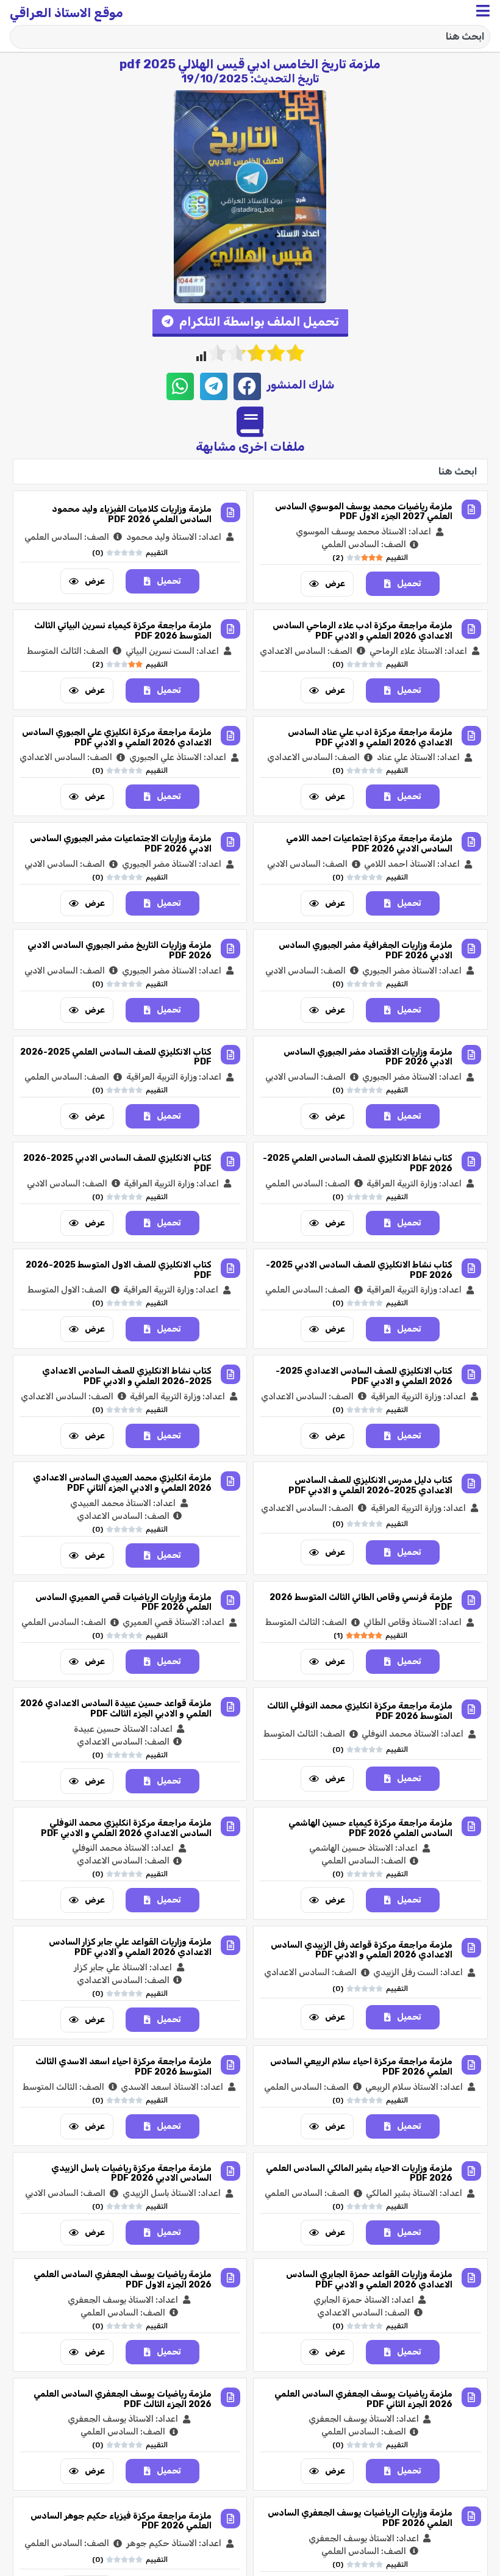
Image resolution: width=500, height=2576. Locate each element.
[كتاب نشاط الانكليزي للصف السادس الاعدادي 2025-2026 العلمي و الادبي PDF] (230, 1374)
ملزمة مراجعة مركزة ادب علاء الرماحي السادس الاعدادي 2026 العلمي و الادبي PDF (362, 631)
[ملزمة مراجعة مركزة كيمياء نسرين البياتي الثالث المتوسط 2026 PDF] (230, 629)
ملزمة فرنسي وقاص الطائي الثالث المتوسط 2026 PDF (361, 1602)
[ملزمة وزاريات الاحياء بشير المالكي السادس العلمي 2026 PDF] (471, 2171)
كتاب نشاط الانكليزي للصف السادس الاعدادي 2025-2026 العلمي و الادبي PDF (127, 1376)
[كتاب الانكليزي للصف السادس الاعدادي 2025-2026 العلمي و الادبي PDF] (471, 1374)
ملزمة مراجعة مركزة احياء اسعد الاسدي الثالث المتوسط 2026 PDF (123, 2067)
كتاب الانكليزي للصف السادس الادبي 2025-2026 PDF (117, 1163)
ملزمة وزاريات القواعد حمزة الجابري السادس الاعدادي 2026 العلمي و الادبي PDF (369, 2280)
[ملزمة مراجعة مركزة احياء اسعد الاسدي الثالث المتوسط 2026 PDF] (230, 2065)
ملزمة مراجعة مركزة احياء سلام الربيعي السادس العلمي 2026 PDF (361, 2067)
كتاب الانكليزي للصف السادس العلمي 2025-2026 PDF (116, 1057)
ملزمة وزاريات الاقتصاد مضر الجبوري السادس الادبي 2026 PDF (368, 1057)
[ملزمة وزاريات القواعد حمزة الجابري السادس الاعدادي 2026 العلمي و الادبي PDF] (471, 2278)
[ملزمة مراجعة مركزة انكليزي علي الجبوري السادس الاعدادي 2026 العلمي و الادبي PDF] (230, 736)
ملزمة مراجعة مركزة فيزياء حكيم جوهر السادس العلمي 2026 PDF (121, 2521)
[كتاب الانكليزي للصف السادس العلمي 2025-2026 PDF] (230, 1055)
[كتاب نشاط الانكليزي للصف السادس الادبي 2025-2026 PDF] (471, 1268)
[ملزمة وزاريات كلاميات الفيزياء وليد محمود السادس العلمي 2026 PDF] (230, 512)
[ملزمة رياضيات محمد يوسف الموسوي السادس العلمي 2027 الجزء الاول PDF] (471, 509)
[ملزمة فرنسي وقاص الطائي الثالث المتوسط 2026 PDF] (471, 1600)
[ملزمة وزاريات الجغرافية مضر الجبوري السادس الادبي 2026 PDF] (471, 949)
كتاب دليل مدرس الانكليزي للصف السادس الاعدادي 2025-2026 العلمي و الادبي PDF (370, 1485)
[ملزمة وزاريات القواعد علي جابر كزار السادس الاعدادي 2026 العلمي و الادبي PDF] (230, 1945)
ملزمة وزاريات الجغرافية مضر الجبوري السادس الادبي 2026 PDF (366, 950)
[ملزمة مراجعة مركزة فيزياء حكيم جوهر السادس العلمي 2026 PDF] (230, 2519)
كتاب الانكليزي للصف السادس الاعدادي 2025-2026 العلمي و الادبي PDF (364, 1376)
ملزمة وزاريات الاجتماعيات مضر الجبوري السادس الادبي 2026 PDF (121, 844)
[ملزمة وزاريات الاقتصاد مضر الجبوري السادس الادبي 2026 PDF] (471, 1055)
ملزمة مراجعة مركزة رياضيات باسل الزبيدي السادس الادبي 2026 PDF (131, 2173)
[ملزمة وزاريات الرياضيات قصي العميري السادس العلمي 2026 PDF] (230, 1600)
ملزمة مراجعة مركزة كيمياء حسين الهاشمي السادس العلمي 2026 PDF (370, 1828)
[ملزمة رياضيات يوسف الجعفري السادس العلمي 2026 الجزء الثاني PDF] (471, 2397)
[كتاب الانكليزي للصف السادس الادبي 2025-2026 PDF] (230, 1161)
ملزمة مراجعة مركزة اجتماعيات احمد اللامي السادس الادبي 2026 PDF (369, 844)
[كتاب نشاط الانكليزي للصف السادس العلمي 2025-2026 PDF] (471, 1161)
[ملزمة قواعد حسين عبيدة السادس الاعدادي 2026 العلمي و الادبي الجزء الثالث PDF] (230, 1707)
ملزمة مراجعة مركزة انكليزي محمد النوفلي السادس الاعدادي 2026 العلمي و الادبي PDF (126, 1828)
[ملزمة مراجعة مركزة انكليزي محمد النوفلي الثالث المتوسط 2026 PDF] (471, 1709)
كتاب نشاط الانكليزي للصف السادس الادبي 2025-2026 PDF (359, 1270)
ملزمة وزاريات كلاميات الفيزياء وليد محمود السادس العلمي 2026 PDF (132, 514)
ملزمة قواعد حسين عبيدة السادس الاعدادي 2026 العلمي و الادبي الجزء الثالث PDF (116, 1709)
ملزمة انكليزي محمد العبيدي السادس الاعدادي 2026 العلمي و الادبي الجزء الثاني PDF (122, 1483)
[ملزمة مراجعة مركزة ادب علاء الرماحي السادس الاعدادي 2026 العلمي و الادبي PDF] (471, 629)
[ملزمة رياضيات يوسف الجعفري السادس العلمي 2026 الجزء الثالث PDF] (230, 2397)
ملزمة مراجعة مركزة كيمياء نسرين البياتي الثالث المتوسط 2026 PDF (123, 631)
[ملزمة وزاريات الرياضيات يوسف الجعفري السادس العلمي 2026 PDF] (471, 2516)
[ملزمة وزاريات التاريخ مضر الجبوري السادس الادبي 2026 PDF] (230, 949)
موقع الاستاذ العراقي (66, 13)
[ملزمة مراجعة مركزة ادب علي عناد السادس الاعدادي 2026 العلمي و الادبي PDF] (471, 736)
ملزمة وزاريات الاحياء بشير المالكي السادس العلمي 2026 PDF (359, 2173)
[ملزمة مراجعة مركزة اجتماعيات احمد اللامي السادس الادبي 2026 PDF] (471, 842)
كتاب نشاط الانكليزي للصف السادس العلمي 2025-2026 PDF (358, 1163)
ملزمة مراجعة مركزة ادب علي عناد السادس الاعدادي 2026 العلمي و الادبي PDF (370, 737)
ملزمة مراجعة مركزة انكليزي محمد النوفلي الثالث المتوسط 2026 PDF (360, 1711)
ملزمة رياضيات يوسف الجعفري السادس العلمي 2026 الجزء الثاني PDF (363, 2399)
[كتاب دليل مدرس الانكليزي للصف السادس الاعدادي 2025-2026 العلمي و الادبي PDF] (471, 1484)
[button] (250, 323)
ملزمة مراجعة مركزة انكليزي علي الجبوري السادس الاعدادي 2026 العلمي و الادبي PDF (117, 737)
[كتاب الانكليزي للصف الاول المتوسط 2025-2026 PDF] (230, 1268)
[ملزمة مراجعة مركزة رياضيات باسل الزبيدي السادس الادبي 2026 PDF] (230, 2171)
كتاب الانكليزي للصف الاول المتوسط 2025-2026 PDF (119, 1270)
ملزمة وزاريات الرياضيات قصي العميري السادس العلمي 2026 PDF (123, 1602)
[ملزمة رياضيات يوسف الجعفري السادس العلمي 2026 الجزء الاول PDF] (230, 2278)
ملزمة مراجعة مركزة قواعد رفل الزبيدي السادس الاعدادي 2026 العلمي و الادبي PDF (362, 1950)
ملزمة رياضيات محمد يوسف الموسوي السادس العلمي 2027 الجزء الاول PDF (364, 512)
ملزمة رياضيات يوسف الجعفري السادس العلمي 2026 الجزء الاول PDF (123, 2280)
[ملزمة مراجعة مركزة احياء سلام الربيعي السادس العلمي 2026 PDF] (471, 2065)
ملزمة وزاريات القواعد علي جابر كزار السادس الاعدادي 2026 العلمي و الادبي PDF (130, 1947)
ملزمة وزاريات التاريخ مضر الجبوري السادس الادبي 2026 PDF (120, 950)
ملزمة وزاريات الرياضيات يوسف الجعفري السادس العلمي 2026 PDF (360, 2518)
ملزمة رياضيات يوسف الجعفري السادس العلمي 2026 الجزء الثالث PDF (123, 2399)
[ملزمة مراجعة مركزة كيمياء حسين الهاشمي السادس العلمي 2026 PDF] (471, 1826)
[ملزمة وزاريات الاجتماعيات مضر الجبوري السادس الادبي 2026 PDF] (230, 842)
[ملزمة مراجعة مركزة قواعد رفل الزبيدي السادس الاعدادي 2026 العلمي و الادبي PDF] (471, 1948)
